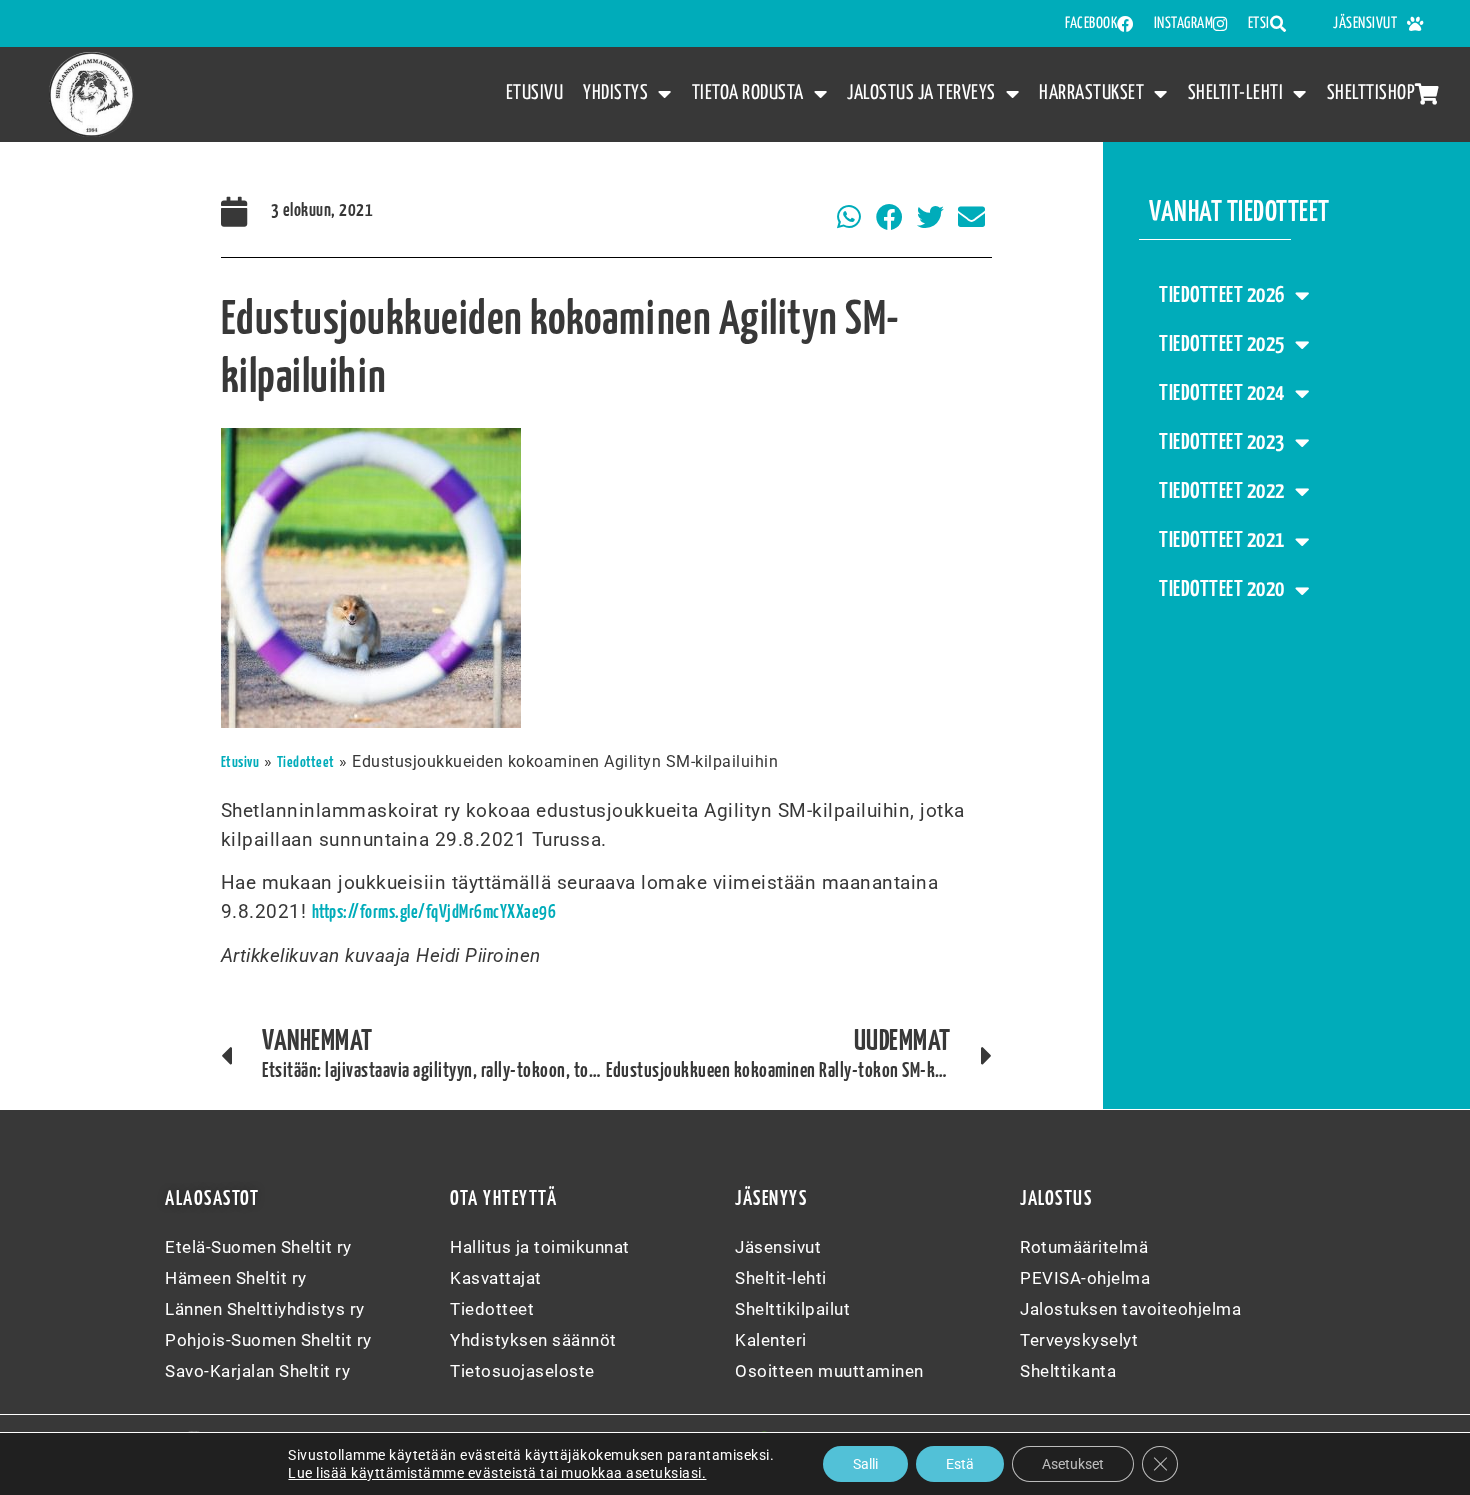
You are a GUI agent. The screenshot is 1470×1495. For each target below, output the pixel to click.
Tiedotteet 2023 (1222, 443)
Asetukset (1073, 1464)
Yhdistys (615, 93)
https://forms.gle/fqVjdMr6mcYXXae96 (434, 913)
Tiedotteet (306, 762)
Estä (960, 1464)
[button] (849, 217)
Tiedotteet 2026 (1222, 296)
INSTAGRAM (1184, 23)
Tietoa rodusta (748, 93)
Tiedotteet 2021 (1222, 541)
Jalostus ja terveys (921, 93)
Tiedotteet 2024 (1222, 394)
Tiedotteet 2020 (1222, 590)
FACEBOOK (1091, 23)
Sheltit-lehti (1236, 93)
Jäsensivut (1365, 23)
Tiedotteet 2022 (1222, 492)
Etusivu (535, 93)
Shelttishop (1371, 93)
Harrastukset (1091, 93)
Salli (865, 1464)
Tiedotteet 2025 (1222, 345)
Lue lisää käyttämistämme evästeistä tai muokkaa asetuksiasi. (497, 1473)
